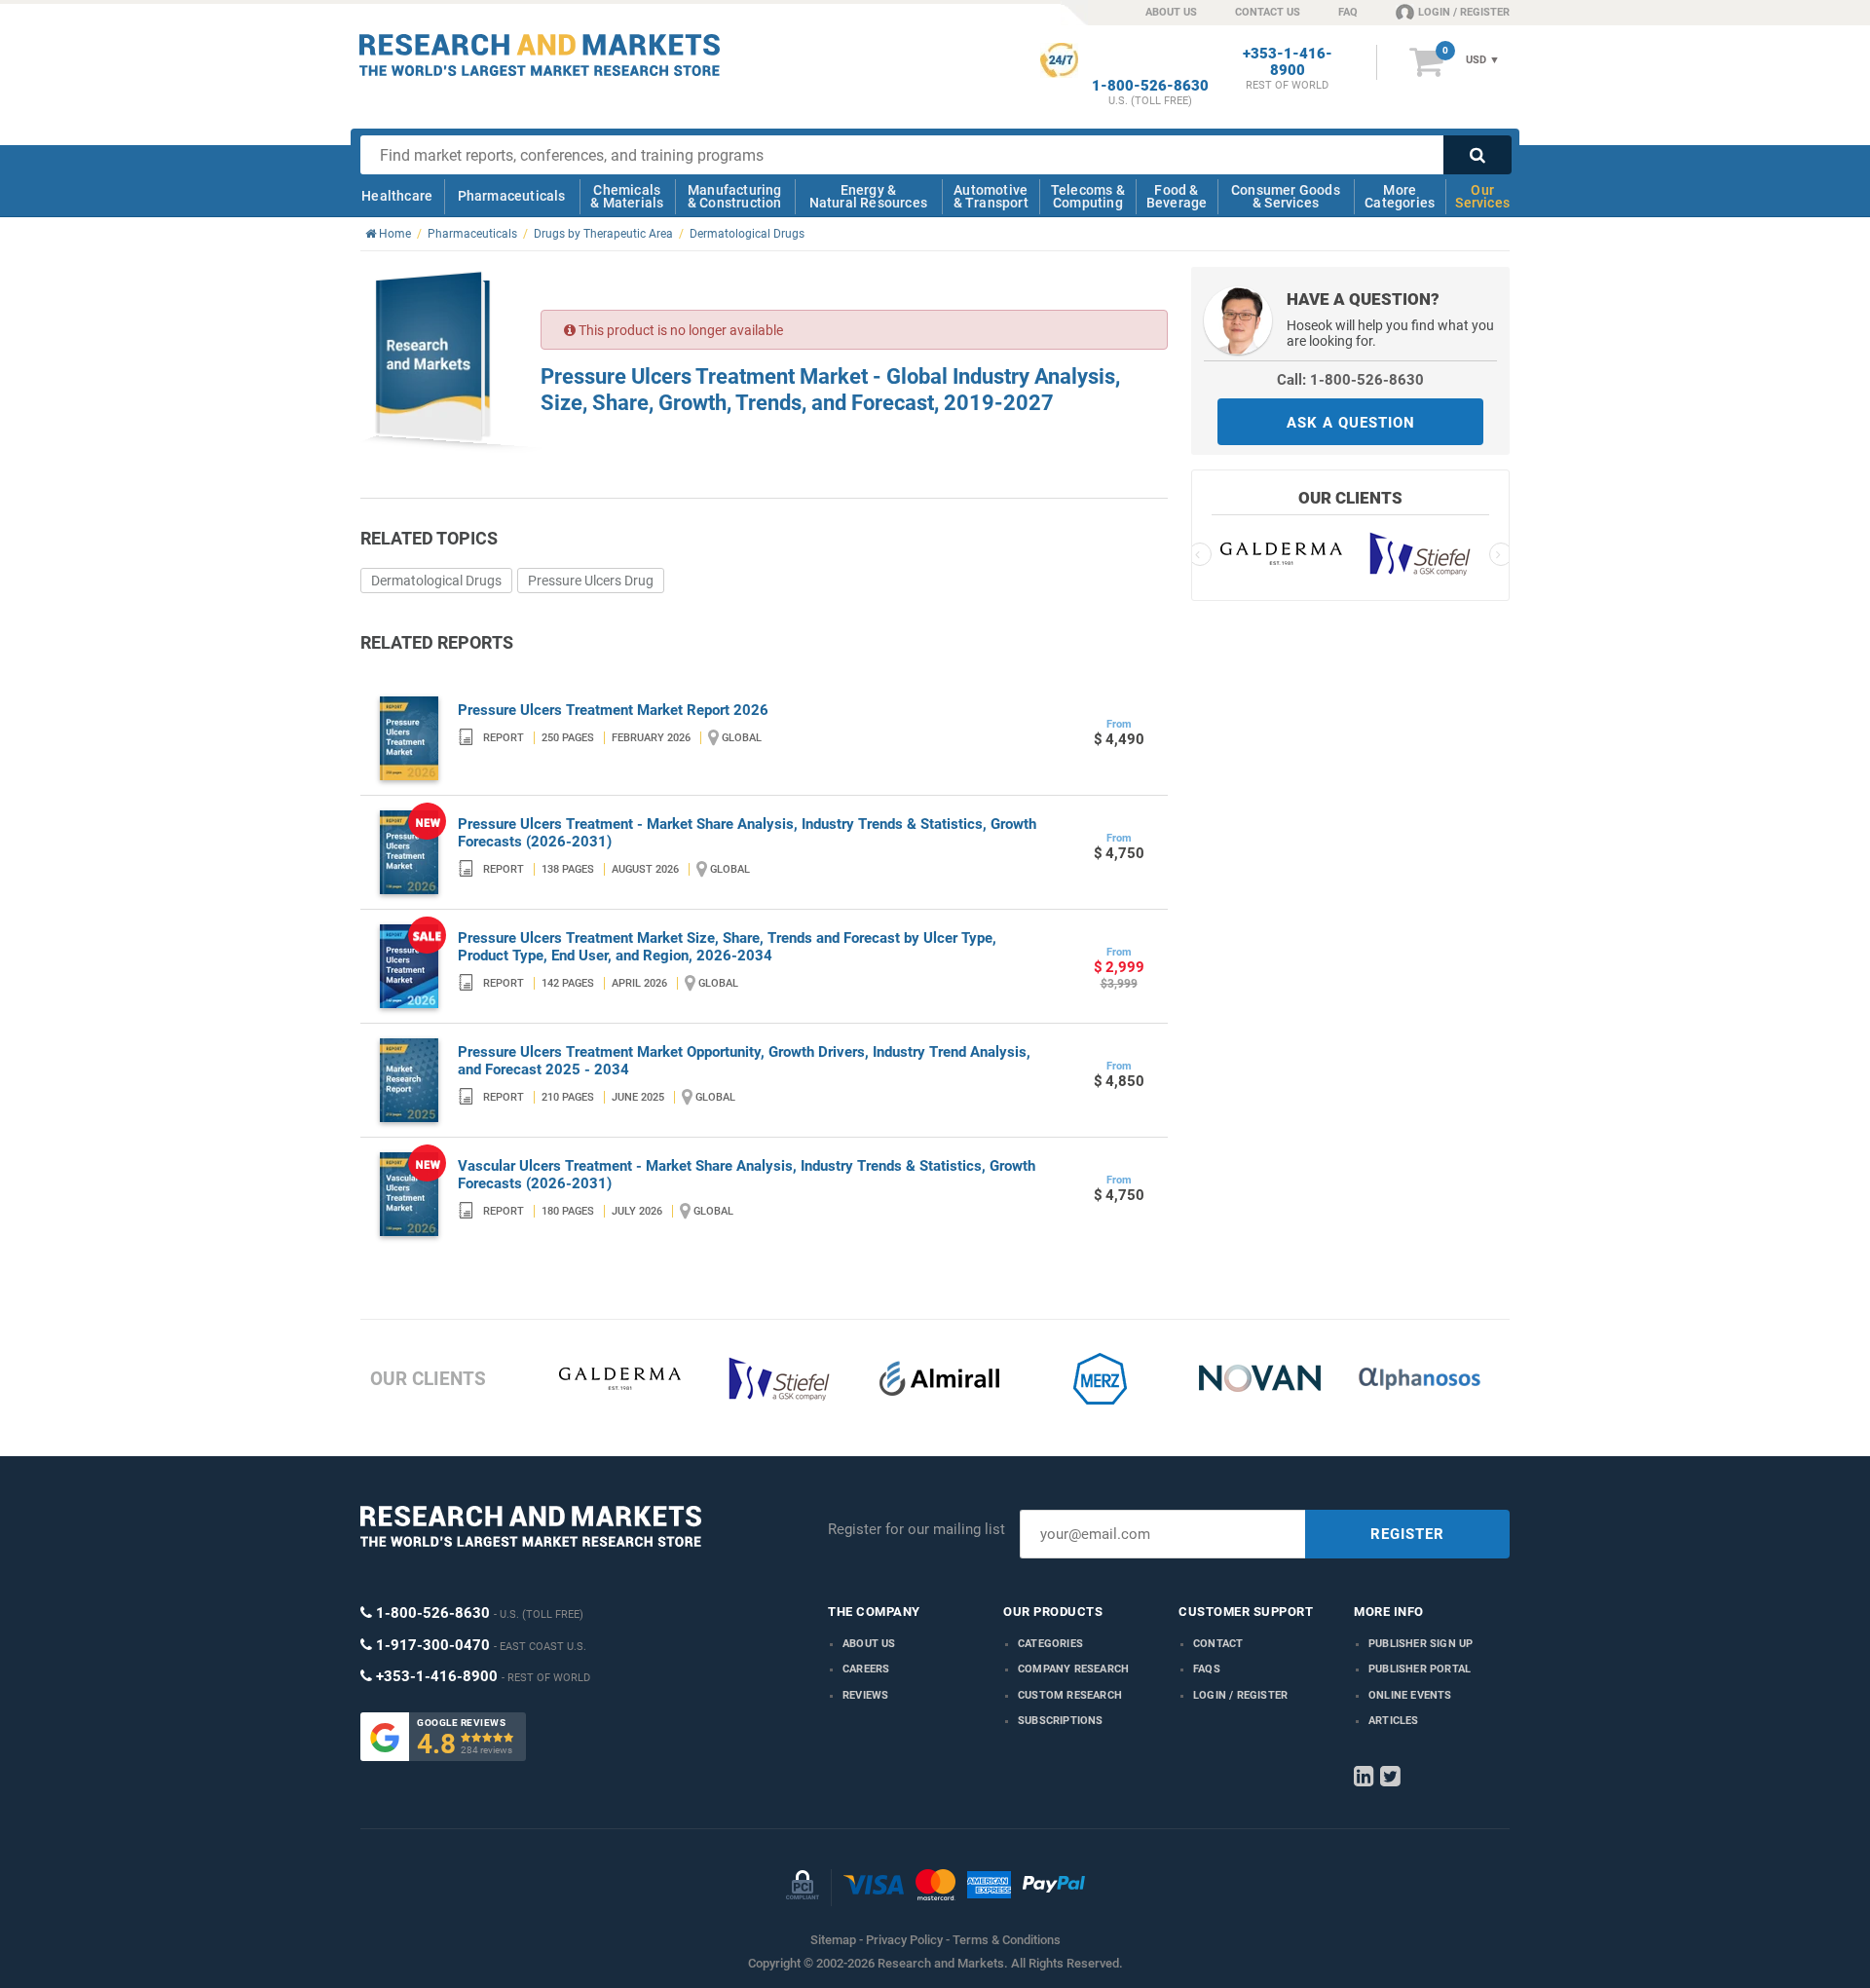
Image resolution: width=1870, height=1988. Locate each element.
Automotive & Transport (991, 196)
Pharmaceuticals (512, 196)
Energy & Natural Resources (868, 196)
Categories (1050, 1644)
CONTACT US (1268, 12)
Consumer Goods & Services (1286, 196)
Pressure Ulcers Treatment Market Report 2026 (613, 710)
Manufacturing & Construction (735, 196)
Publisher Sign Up (1421, 1644)
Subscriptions (1061, 1721)
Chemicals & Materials (627, 196)
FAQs (1207, 1669)
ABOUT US (1171, 12)
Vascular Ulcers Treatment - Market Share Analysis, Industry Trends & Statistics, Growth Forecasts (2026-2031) (747, 1175)
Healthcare (397, 196)
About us (869, 1644)
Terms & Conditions (1007, 1940)
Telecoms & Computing (1088, 196)
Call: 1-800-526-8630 (1350, 380)
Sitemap (833, 1940)
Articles (1394, 1721)
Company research (1073, 1669)
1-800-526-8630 (1150, 86)
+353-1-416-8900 (1288, 62)
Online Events (1410, 1695)
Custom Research (1070, 1695)
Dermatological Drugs (436, 581)
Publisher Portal (1420, 1669)
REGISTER (1407, 1534)
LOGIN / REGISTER (1464, 12)
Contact (1218, 1644)
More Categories (1400, 196)
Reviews (865, 1695)
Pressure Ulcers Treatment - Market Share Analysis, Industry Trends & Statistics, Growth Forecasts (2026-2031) (747, 833)
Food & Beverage (1177, 196)
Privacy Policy (904, 1940)
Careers (866, 1669)
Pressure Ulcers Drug (591, 581)
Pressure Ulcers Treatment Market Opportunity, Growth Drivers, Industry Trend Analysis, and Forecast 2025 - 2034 (744, 1061)
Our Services (1482, 196)
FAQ (1348, 12)
